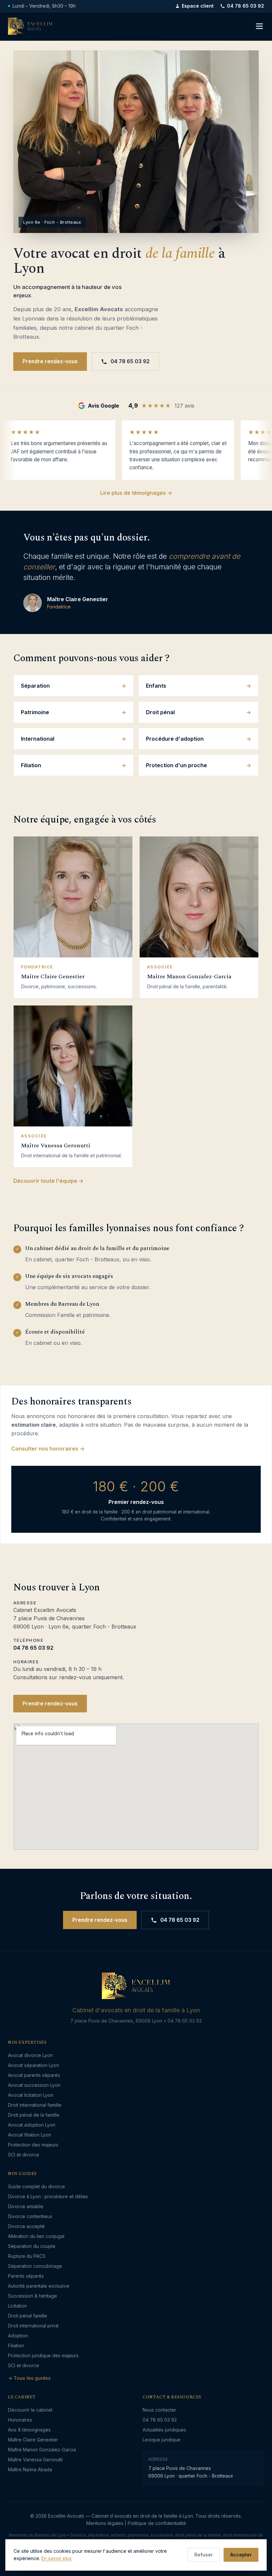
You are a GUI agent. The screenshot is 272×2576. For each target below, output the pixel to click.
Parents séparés (26, 2276)
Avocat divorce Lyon (30, 2055)
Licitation (17, 2306)
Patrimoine (35, 712)
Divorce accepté (26, 2226)
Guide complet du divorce (36, 2186)
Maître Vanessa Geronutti (35, 2460)
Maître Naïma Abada (30, 2469)
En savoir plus (57, 2558)
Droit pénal (160, 712)
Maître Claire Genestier (33, 2440)
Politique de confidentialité (157, 2523)
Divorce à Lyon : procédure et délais (48, 2196)
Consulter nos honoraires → (48, 1449)
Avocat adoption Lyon (32, 2125)
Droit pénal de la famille (34, 2115)
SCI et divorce (24, 2155)
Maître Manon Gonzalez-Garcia (42, 2450)
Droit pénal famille (28, 2316)
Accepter (241, 2555)
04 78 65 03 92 (245, 6)
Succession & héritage (33, 2296)
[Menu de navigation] (259, 26)
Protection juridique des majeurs (43, 2355)
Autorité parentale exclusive (39, 2286)
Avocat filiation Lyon (30, 2135)
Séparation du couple (32, 2246)
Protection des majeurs (33, 2145)
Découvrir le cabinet (30, 2410)
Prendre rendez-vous (50, 361)
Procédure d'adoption (175, 739)
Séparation (35, 686)
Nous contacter (159, 2410)
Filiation (31, 765)
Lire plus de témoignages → (136, 493)
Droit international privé (33, 2326)
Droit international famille (35, 2105)
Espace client (198, 6)
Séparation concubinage (35, 2266)
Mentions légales (105, 2523)
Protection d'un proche (176, 765)
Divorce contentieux (30, 2216)
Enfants (156, 686)
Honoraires (20, 2420)
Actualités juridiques (164, 2430)
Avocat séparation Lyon (34, 2065)
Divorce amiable (26, 2206)
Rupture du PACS (27, 2256)
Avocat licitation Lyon (31, 2095)
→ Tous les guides (29, 2378)
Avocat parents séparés (34, 2075)
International (38, 739)
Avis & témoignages (29, 2430)
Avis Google (103, 406)
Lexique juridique (162, 2440)
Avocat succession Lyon (34, 2085)
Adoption (18, 2336)
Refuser (204, 2555)
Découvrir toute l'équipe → (48, 1181)
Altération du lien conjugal (36, 2236)
